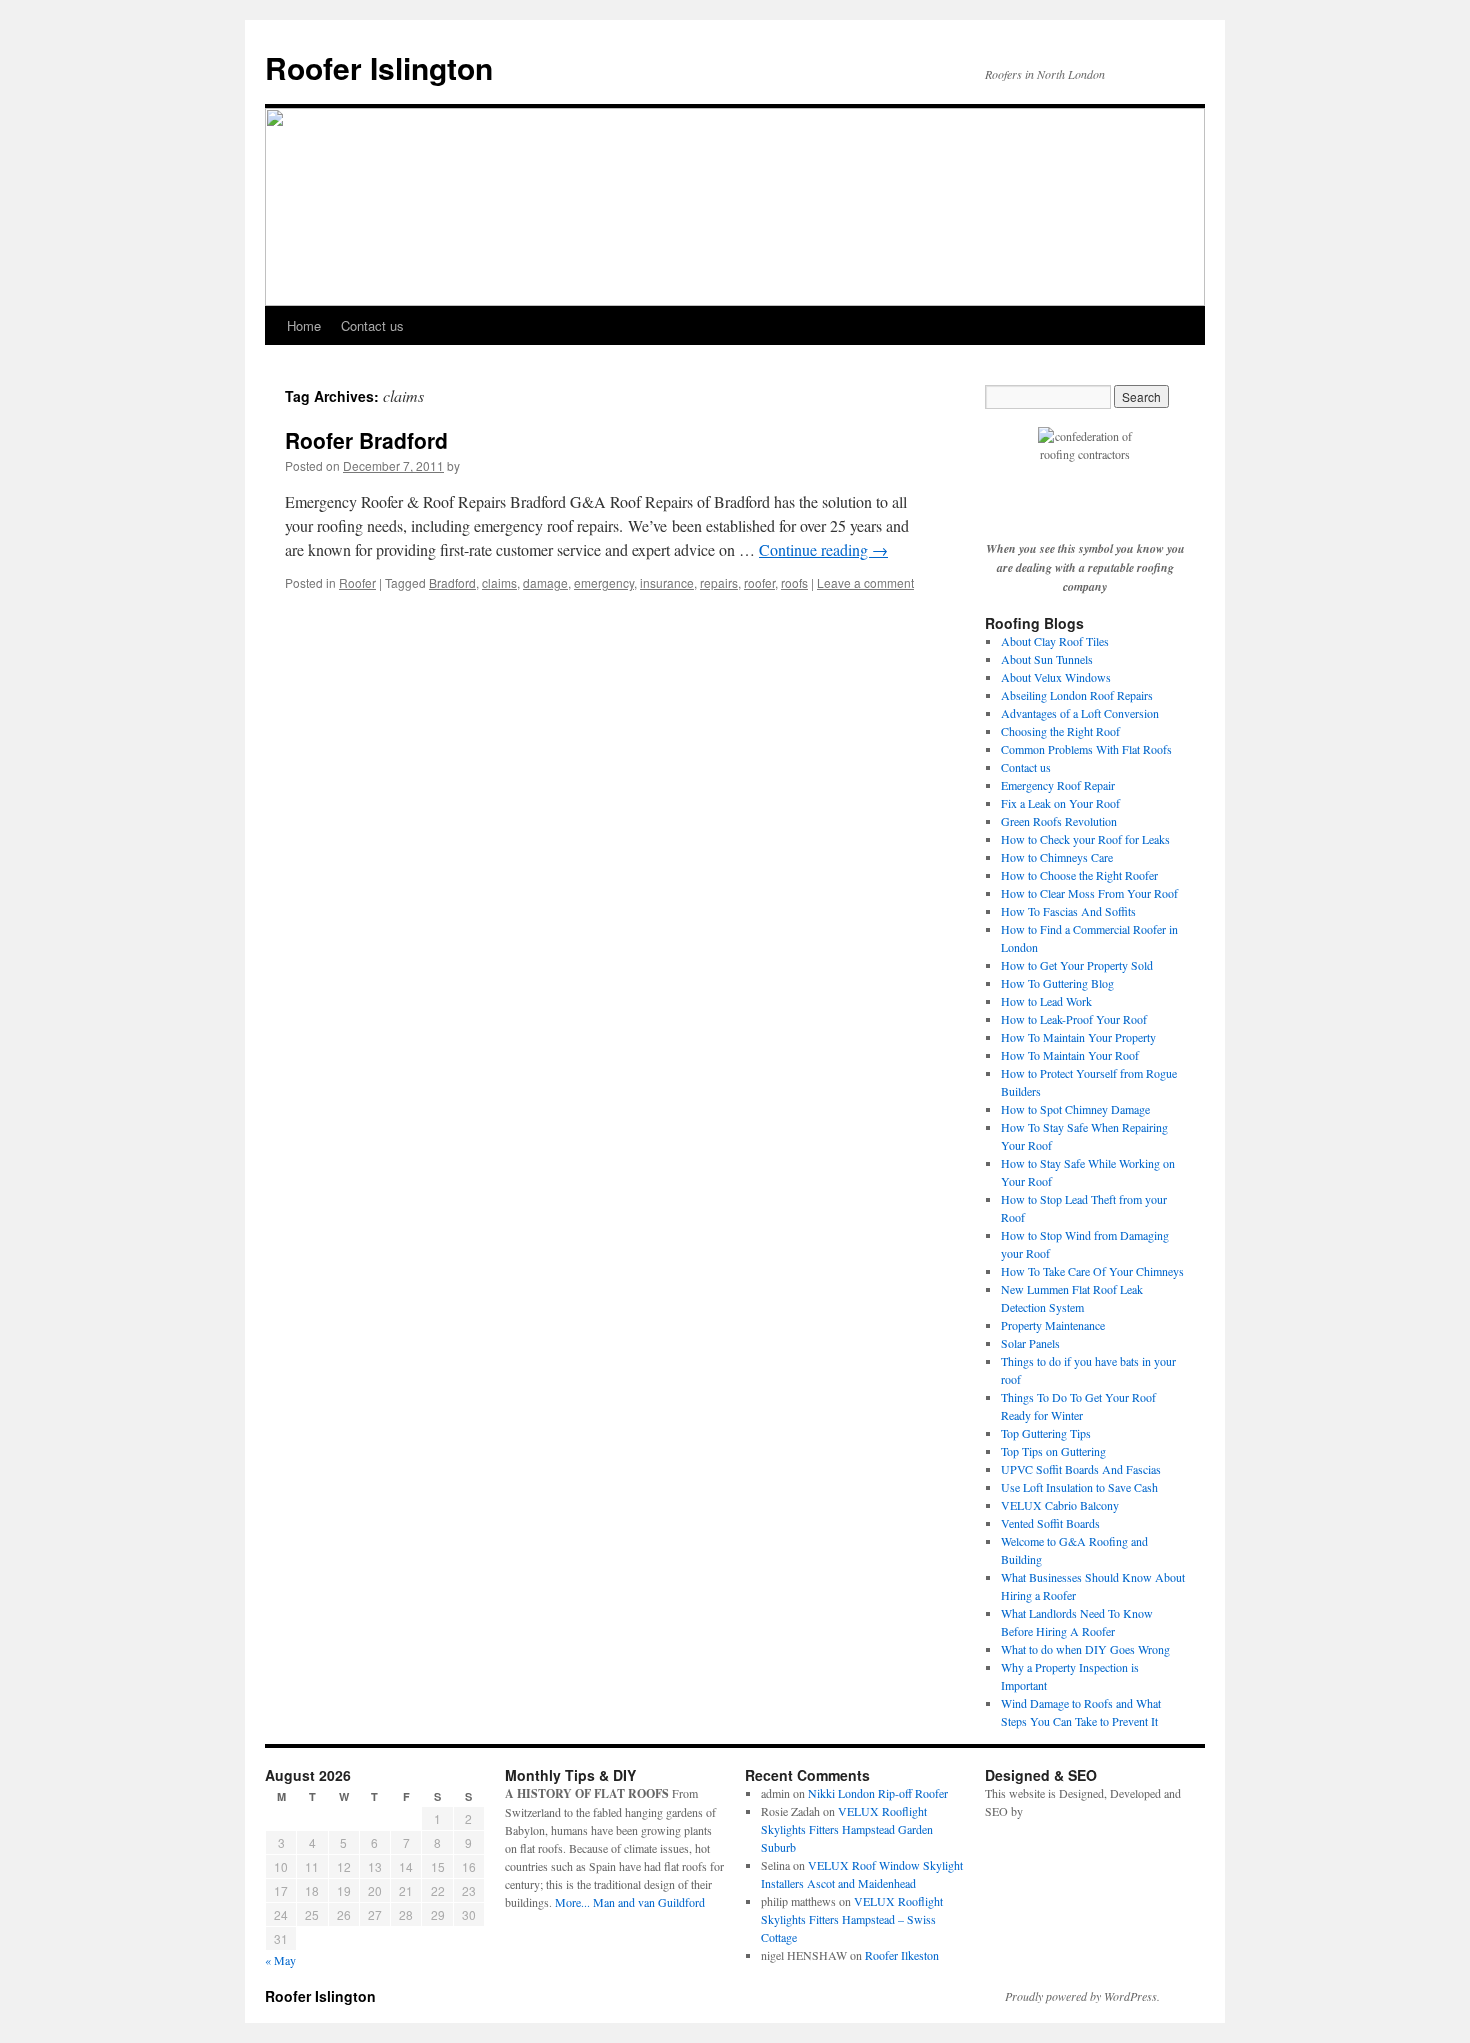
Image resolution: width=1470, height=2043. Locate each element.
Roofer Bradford (366, 440)
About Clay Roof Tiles (1055, 641)
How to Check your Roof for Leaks (1085, 839)
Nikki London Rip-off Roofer (878, 1793)
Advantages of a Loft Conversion (1080, 713)
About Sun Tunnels (1047, 659)
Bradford (452, 582)
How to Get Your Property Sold (1077, 965)
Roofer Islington (379, 67)
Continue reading (823, 549)
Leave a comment (865, 582)
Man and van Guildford (649, 1902)
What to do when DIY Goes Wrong (1085, 1649)
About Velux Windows (1056, 677)
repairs (719, 582)
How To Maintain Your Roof (1070, 1055)
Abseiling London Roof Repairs (1077, 695)
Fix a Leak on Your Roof (1060, 803)
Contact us (372, 325)
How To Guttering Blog (1057, 983)
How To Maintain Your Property (1078, 1037)
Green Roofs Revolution (1059, 821)
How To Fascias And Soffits (1068, 911)
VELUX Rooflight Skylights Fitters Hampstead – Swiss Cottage (852, 1919)
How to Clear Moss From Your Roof (1089, 893)
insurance (667, 582)
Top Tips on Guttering (1053, 1451)
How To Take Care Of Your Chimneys (1092, 1271)
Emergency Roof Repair (1058, 785)
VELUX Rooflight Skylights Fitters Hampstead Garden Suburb (847, 1829)
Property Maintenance (1053, 1325)
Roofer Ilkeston (902, 1955)
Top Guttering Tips (1046, 1433)
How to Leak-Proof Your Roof (1074, 1019)
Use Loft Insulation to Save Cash (1079, 1487)
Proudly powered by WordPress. (1082, 1996)
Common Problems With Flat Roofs (1086, 749)
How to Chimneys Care (1057, 857)
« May (280, 1960)
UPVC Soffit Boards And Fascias (1081, 1469)
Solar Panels (1030, 1343)
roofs (794, 582)
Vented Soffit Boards (1050, 1523)
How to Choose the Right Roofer (1079, 875)
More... (572, 1902)
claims (499, 582)
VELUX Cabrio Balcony (1060, 1505)
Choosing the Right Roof (1060, 731)
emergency (604, 582)
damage (545, 582)
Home (304, 325)
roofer (759, 582)
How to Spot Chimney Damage (1075, 1109)
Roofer (357, 582)
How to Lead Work (1046, 1001)
